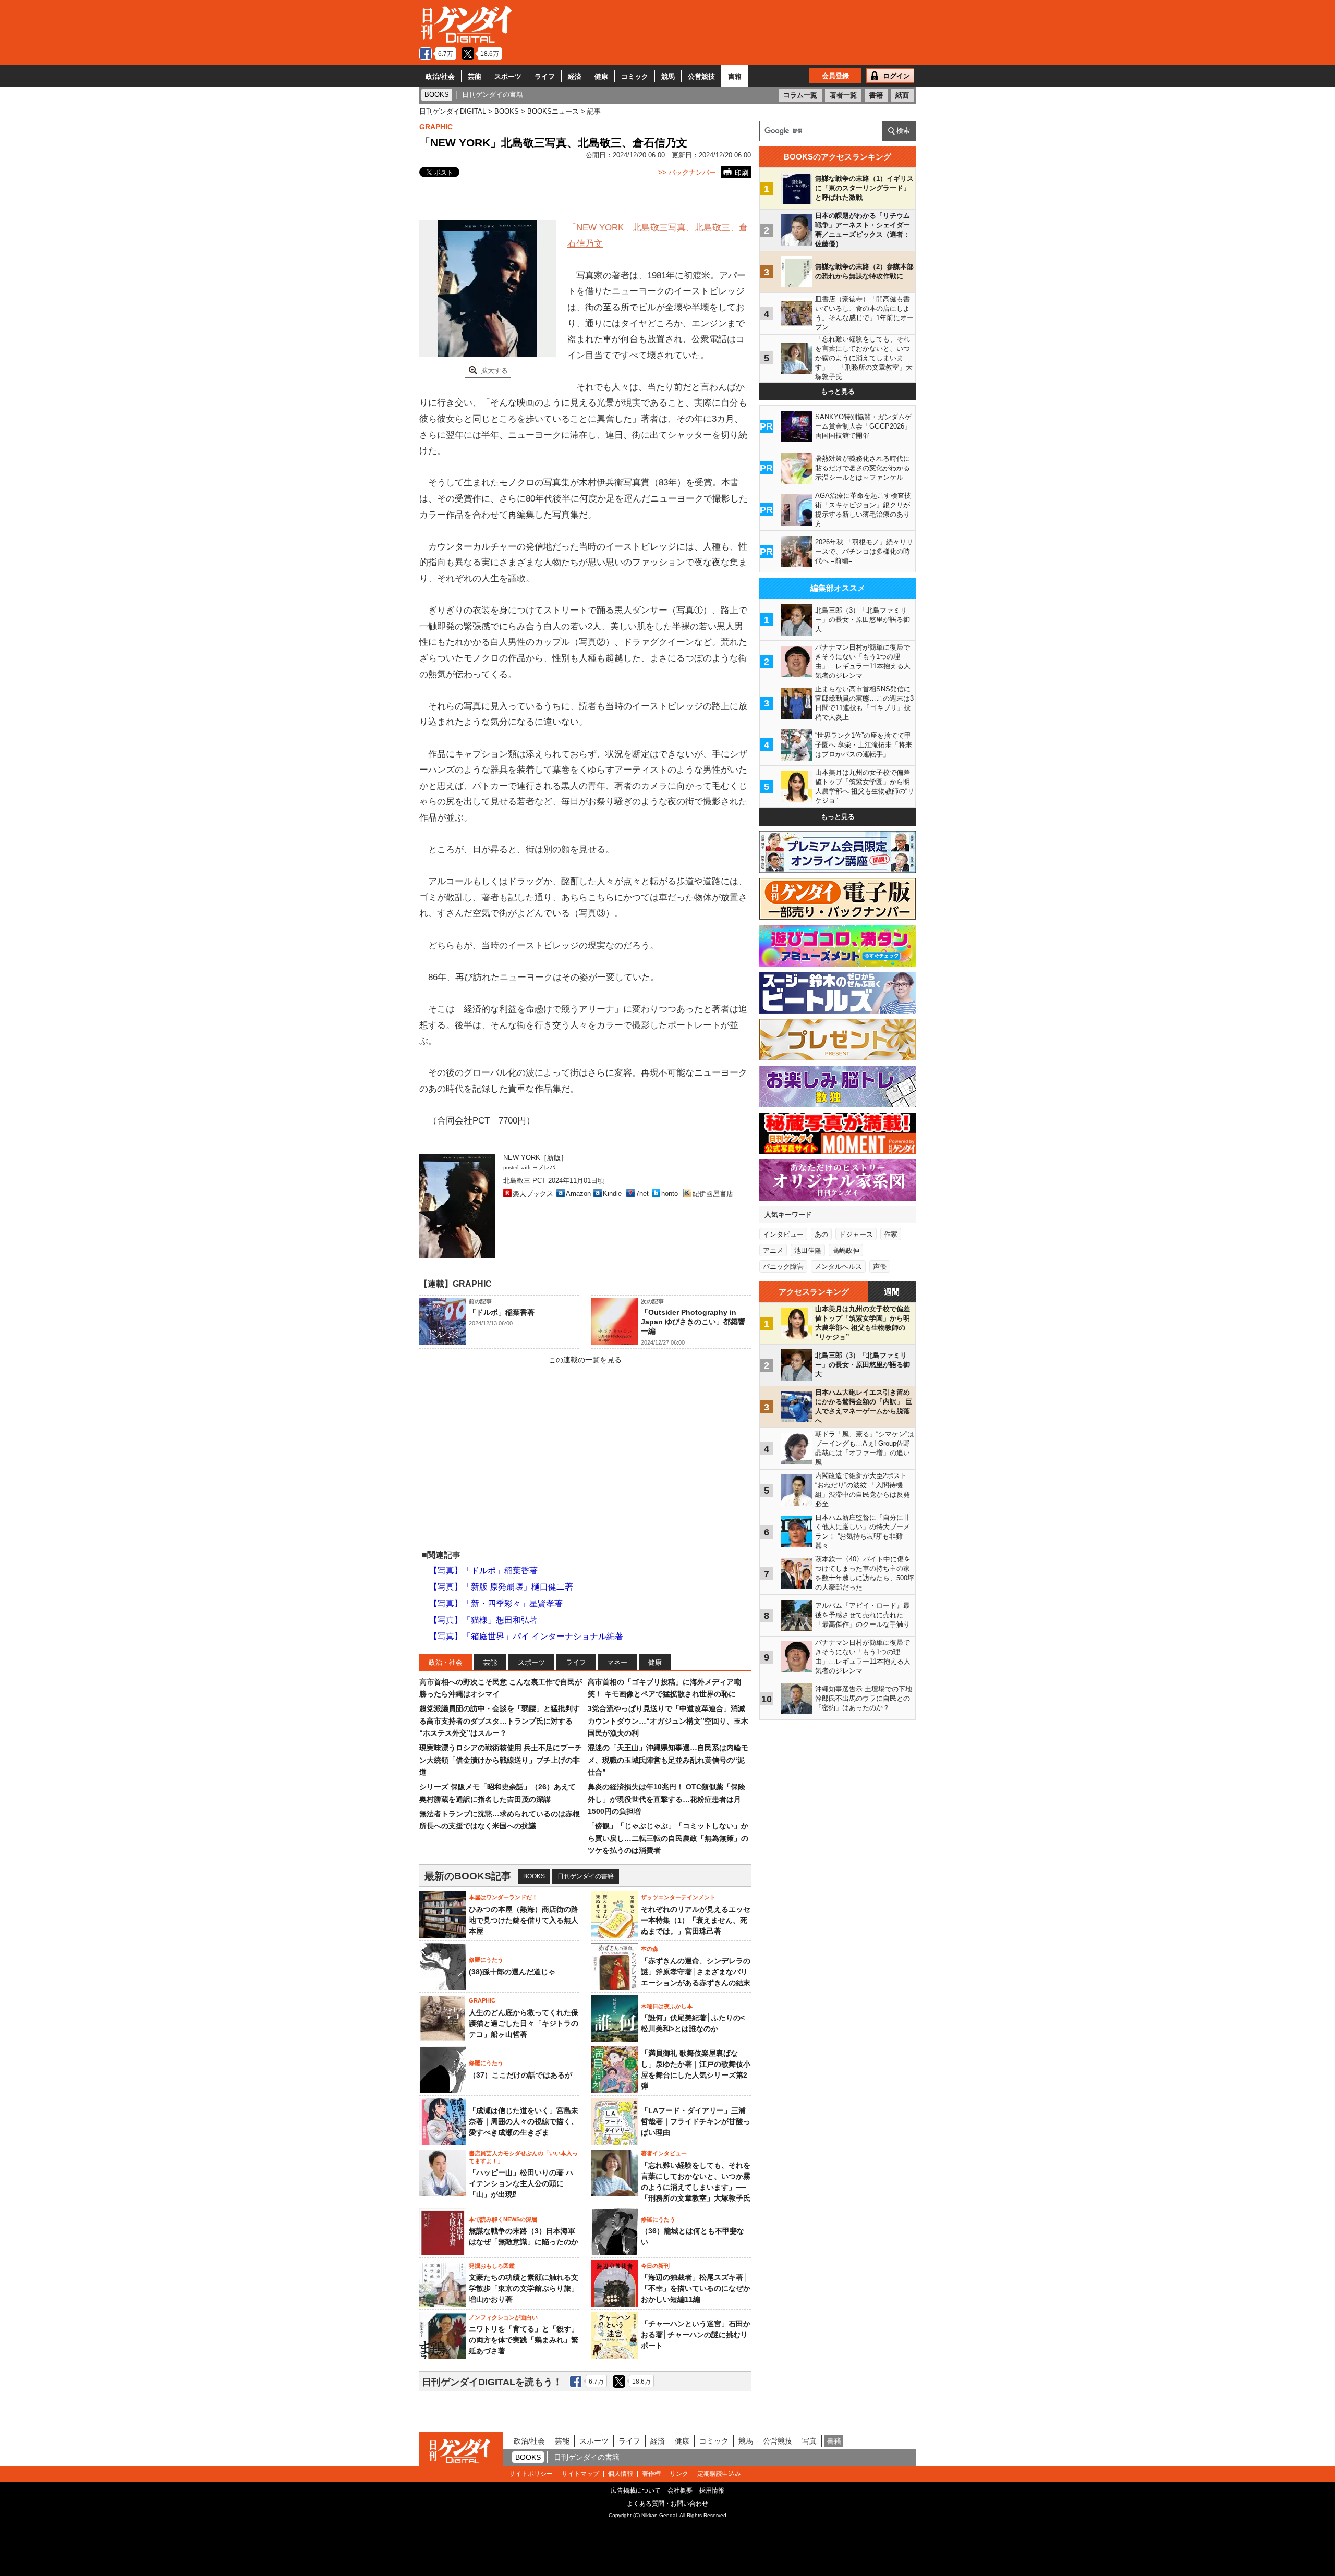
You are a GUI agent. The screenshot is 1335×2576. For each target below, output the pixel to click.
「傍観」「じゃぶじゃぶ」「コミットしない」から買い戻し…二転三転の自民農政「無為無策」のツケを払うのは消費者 (668, 1838)
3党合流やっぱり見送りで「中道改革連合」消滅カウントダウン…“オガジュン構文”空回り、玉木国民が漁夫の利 (668, 1721)
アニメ (773, 1250)
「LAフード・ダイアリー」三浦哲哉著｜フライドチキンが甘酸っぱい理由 (696, 2121)
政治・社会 (446, 1662)
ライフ (545, 76)
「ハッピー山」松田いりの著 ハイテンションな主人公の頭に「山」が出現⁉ (521, 2183)
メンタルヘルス (838, 1267)
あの (821, 1234)
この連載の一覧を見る (585, 1360)
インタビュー (783, 1234)
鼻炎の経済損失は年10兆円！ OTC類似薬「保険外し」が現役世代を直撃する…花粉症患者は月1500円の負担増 (666, 1799)
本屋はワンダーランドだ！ (503, 1897)
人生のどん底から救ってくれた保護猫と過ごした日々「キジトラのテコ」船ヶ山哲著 (524, 2023)
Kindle (612, 1194)
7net (642, 1194)
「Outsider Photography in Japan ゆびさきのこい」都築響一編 (693, 1322)
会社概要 (680, 2490)
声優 (880, 1267)
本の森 (650, 1949)
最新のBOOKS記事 (468, 1876)
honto (670, 1194)
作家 (891, 1234)
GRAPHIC (436, 127)
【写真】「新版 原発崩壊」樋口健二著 (501, 1587)
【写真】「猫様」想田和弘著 (483, 1620)
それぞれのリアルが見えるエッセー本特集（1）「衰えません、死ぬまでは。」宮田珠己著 (696, 1920)
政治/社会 (440, 76)
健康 (601, 76)
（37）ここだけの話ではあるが (520, 2075)
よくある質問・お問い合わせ (667, 2504)
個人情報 (621, 2474)
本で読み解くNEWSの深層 (503, 2219)
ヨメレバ (544, 1168)
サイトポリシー (531, 2474)
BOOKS (534, 1876)
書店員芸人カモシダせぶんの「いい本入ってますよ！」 (523, 2157)
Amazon (578, 1194)
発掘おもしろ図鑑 (492, 2266)
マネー (617, 1662)
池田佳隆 (808, 1250)
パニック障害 (783, 1267)
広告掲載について (636, 2490)
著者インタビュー (664, 2153)
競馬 (668, 76)
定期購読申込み (719, 2474)
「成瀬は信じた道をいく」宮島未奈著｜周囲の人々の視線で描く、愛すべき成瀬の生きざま (524, 2121)
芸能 (475, 76)
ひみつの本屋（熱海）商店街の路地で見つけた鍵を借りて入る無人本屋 (524, 1920)
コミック (635, 76)
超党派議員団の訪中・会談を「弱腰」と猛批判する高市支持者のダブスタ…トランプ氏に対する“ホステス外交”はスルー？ (500, 1721)
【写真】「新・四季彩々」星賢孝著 (496, 1603)
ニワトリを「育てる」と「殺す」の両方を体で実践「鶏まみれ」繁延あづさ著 (524, 2340)
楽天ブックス (533, 1194)
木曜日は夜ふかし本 (667, 2006)
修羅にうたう (486, 1960)
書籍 (735, 76)
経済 (575, 76)
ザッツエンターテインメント (678, 1897)
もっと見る (838, 391)
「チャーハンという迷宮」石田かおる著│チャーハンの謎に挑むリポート (696, 2335)
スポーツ (508, 76)
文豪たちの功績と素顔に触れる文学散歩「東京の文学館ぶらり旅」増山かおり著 (524, 2288)
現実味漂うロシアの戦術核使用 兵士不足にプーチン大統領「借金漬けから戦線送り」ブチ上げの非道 (501, 1760)
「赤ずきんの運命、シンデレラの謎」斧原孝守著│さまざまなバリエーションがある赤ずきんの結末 (696, 1972)
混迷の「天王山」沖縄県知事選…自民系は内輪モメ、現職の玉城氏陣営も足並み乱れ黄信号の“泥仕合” (668, 1760)
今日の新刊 (655, 2266)
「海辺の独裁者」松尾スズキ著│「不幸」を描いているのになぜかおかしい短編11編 (696, 2288)
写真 (809, 2441)
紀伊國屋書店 (713, 1194)
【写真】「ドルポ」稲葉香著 (483, 1571)
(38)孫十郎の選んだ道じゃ (512, 1972)
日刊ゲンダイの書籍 (586, 1876)
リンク (679, 2474)
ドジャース (856, 1234)
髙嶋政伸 (846, 1250)
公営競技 (701, 76)
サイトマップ (580, 2474)
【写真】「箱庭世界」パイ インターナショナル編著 (526, 1636)
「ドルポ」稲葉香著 (502, 1312)
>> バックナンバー (687, 172)
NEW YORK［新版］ (535, 1158)
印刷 (742, 173)
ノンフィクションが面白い (503, 2317)
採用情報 (712, 2490)
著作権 (651, 2474)
